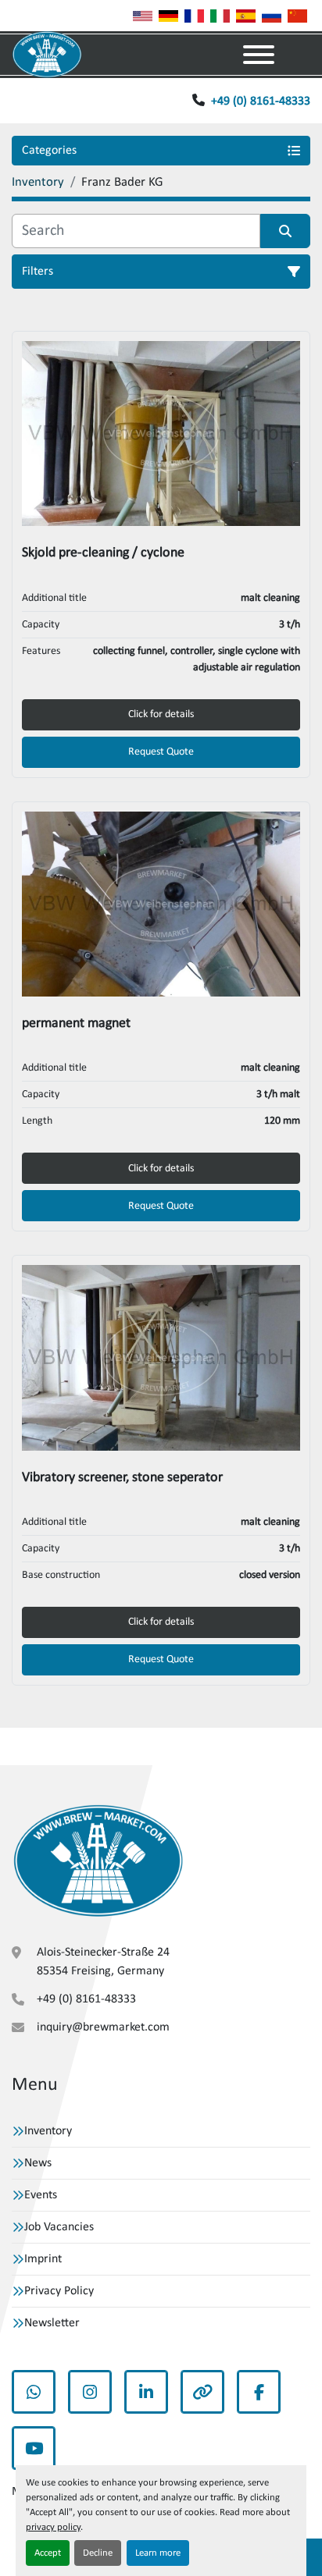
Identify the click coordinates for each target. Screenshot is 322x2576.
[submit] (285, 231)
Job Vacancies (59, 2227)
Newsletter (52, 2323)
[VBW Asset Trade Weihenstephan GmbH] (98, 1861)
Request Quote (161, 752)
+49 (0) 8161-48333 (261, 101)
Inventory (48, 2131)
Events (41, 2195)
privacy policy (53, 2527)
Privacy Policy (59, 2291)
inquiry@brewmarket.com (103, 2027)
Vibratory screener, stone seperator (122, 1478)
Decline (98, 2553)
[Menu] (259, 55)
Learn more (158, 2553)
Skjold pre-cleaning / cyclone (103, 553)
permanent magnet (76, 1023)
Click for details (161, 714)
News (38, 2163)
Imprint (43, 2259)
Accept (48, 2553)
